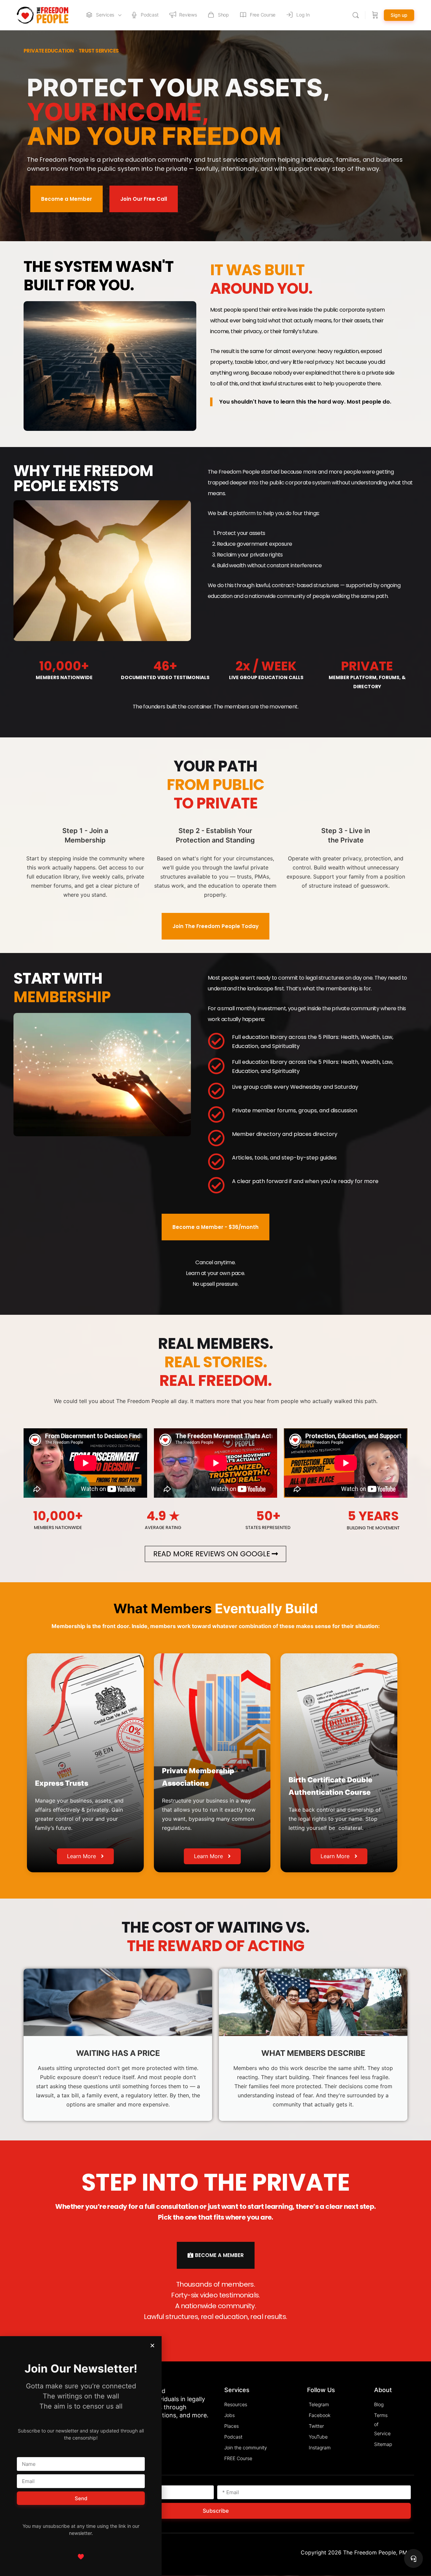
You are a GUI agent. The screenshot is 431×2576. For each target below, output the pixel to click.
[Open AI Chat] (413, 2558)
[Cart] (375, 15)
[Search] (356, 15)
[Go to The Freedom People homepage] (43, 15)
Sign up (399, 15)
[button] (152, 2345)
